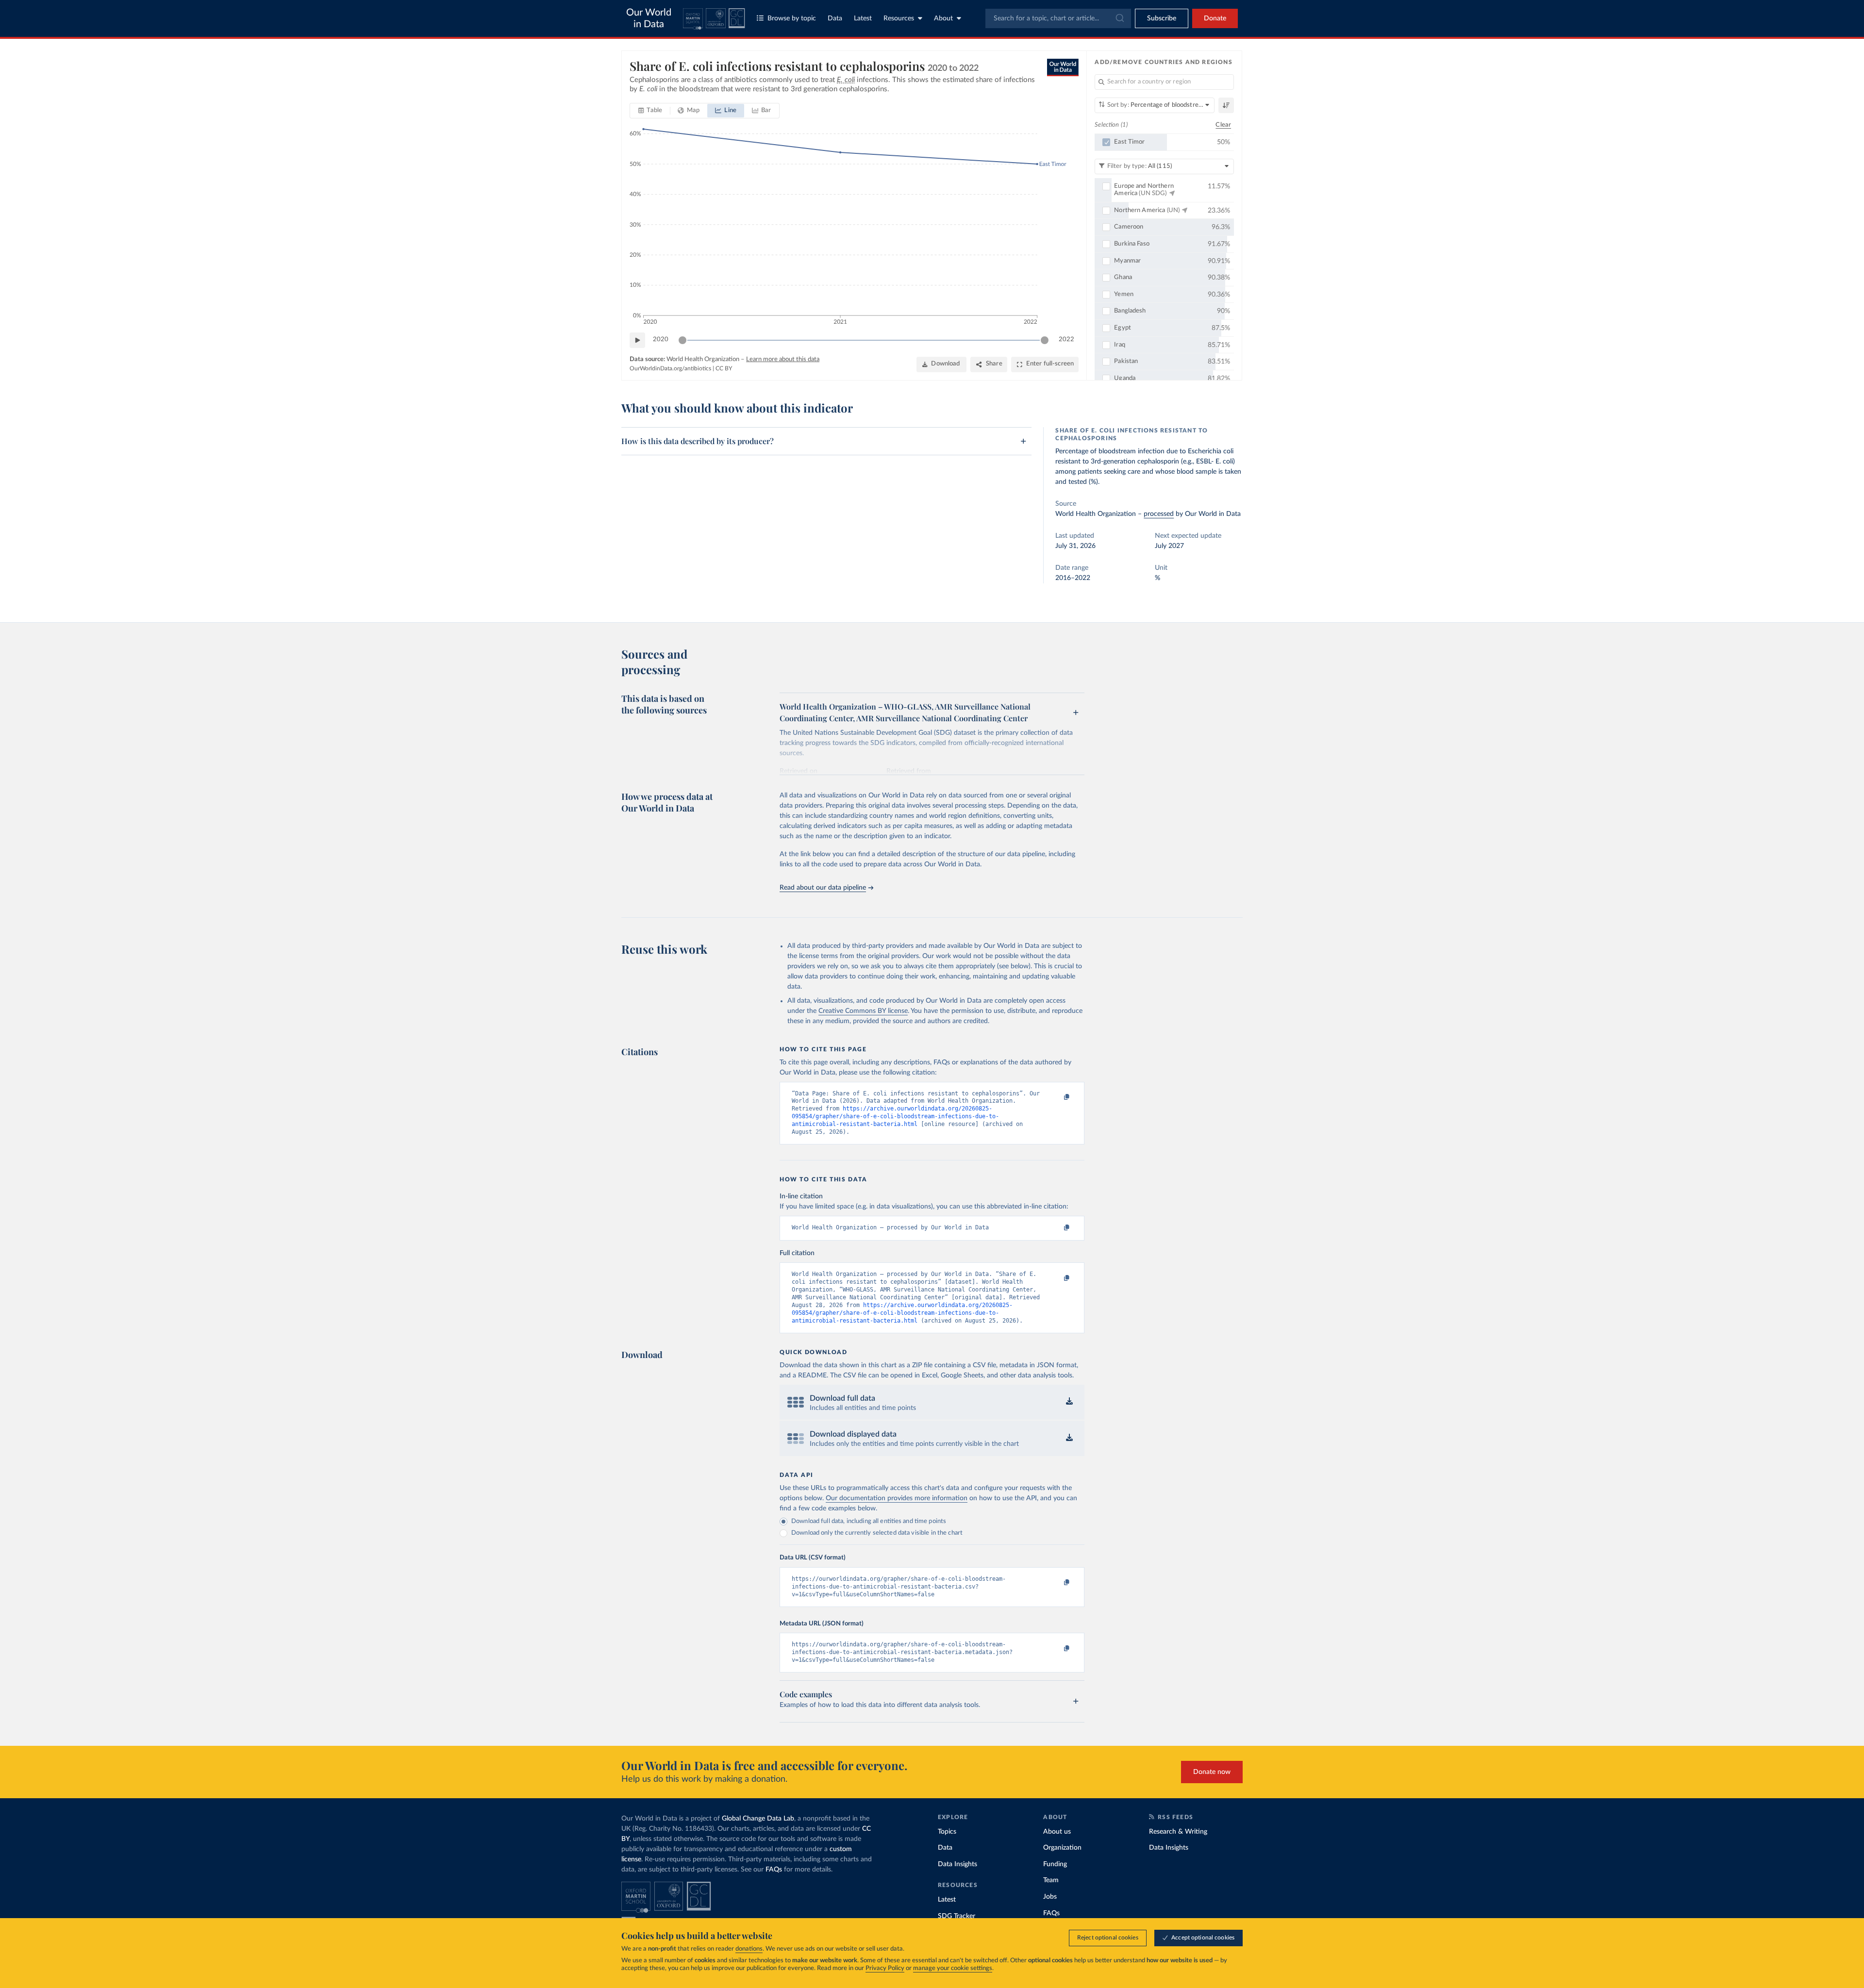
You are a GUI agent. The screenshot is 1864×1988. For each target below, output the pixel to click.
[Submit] (1119, 18)
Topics (947, 1832)
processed (1159, 514)
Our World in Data (649, 18)
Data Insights (957, 1864)
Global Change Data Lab (758, 1819)
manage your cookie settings (953, 1968)
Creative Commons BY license (863, 1011)
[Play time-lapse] (637, 340)
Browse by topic (792, 18)
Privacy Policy (885, 1968)
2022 (1066, 340)
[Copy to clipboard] (1057, 1098)
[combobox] (1058, 18)
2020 (661, 340)
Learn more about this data (783, 359)
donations (749, 1949)
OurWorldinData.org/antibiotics (670, 368)
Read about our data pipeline (823, 888)
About (943, 18)
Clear (1223, 125)
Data (835, 18)
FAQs (774, 1870)
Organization (1062, 1848)
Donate (1215, 18)
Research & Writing (1178, 1832)
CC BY (724, 368)
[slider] (682, 340)
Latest (863, 18)
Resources (899, 18)
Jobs (1050, 1897)
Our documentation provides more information (897, 1498)
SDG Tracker (957, 1916)
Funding (1055, 1864)
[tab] (650, 111)
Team (1051, 1880)
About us (1057, 1832)
